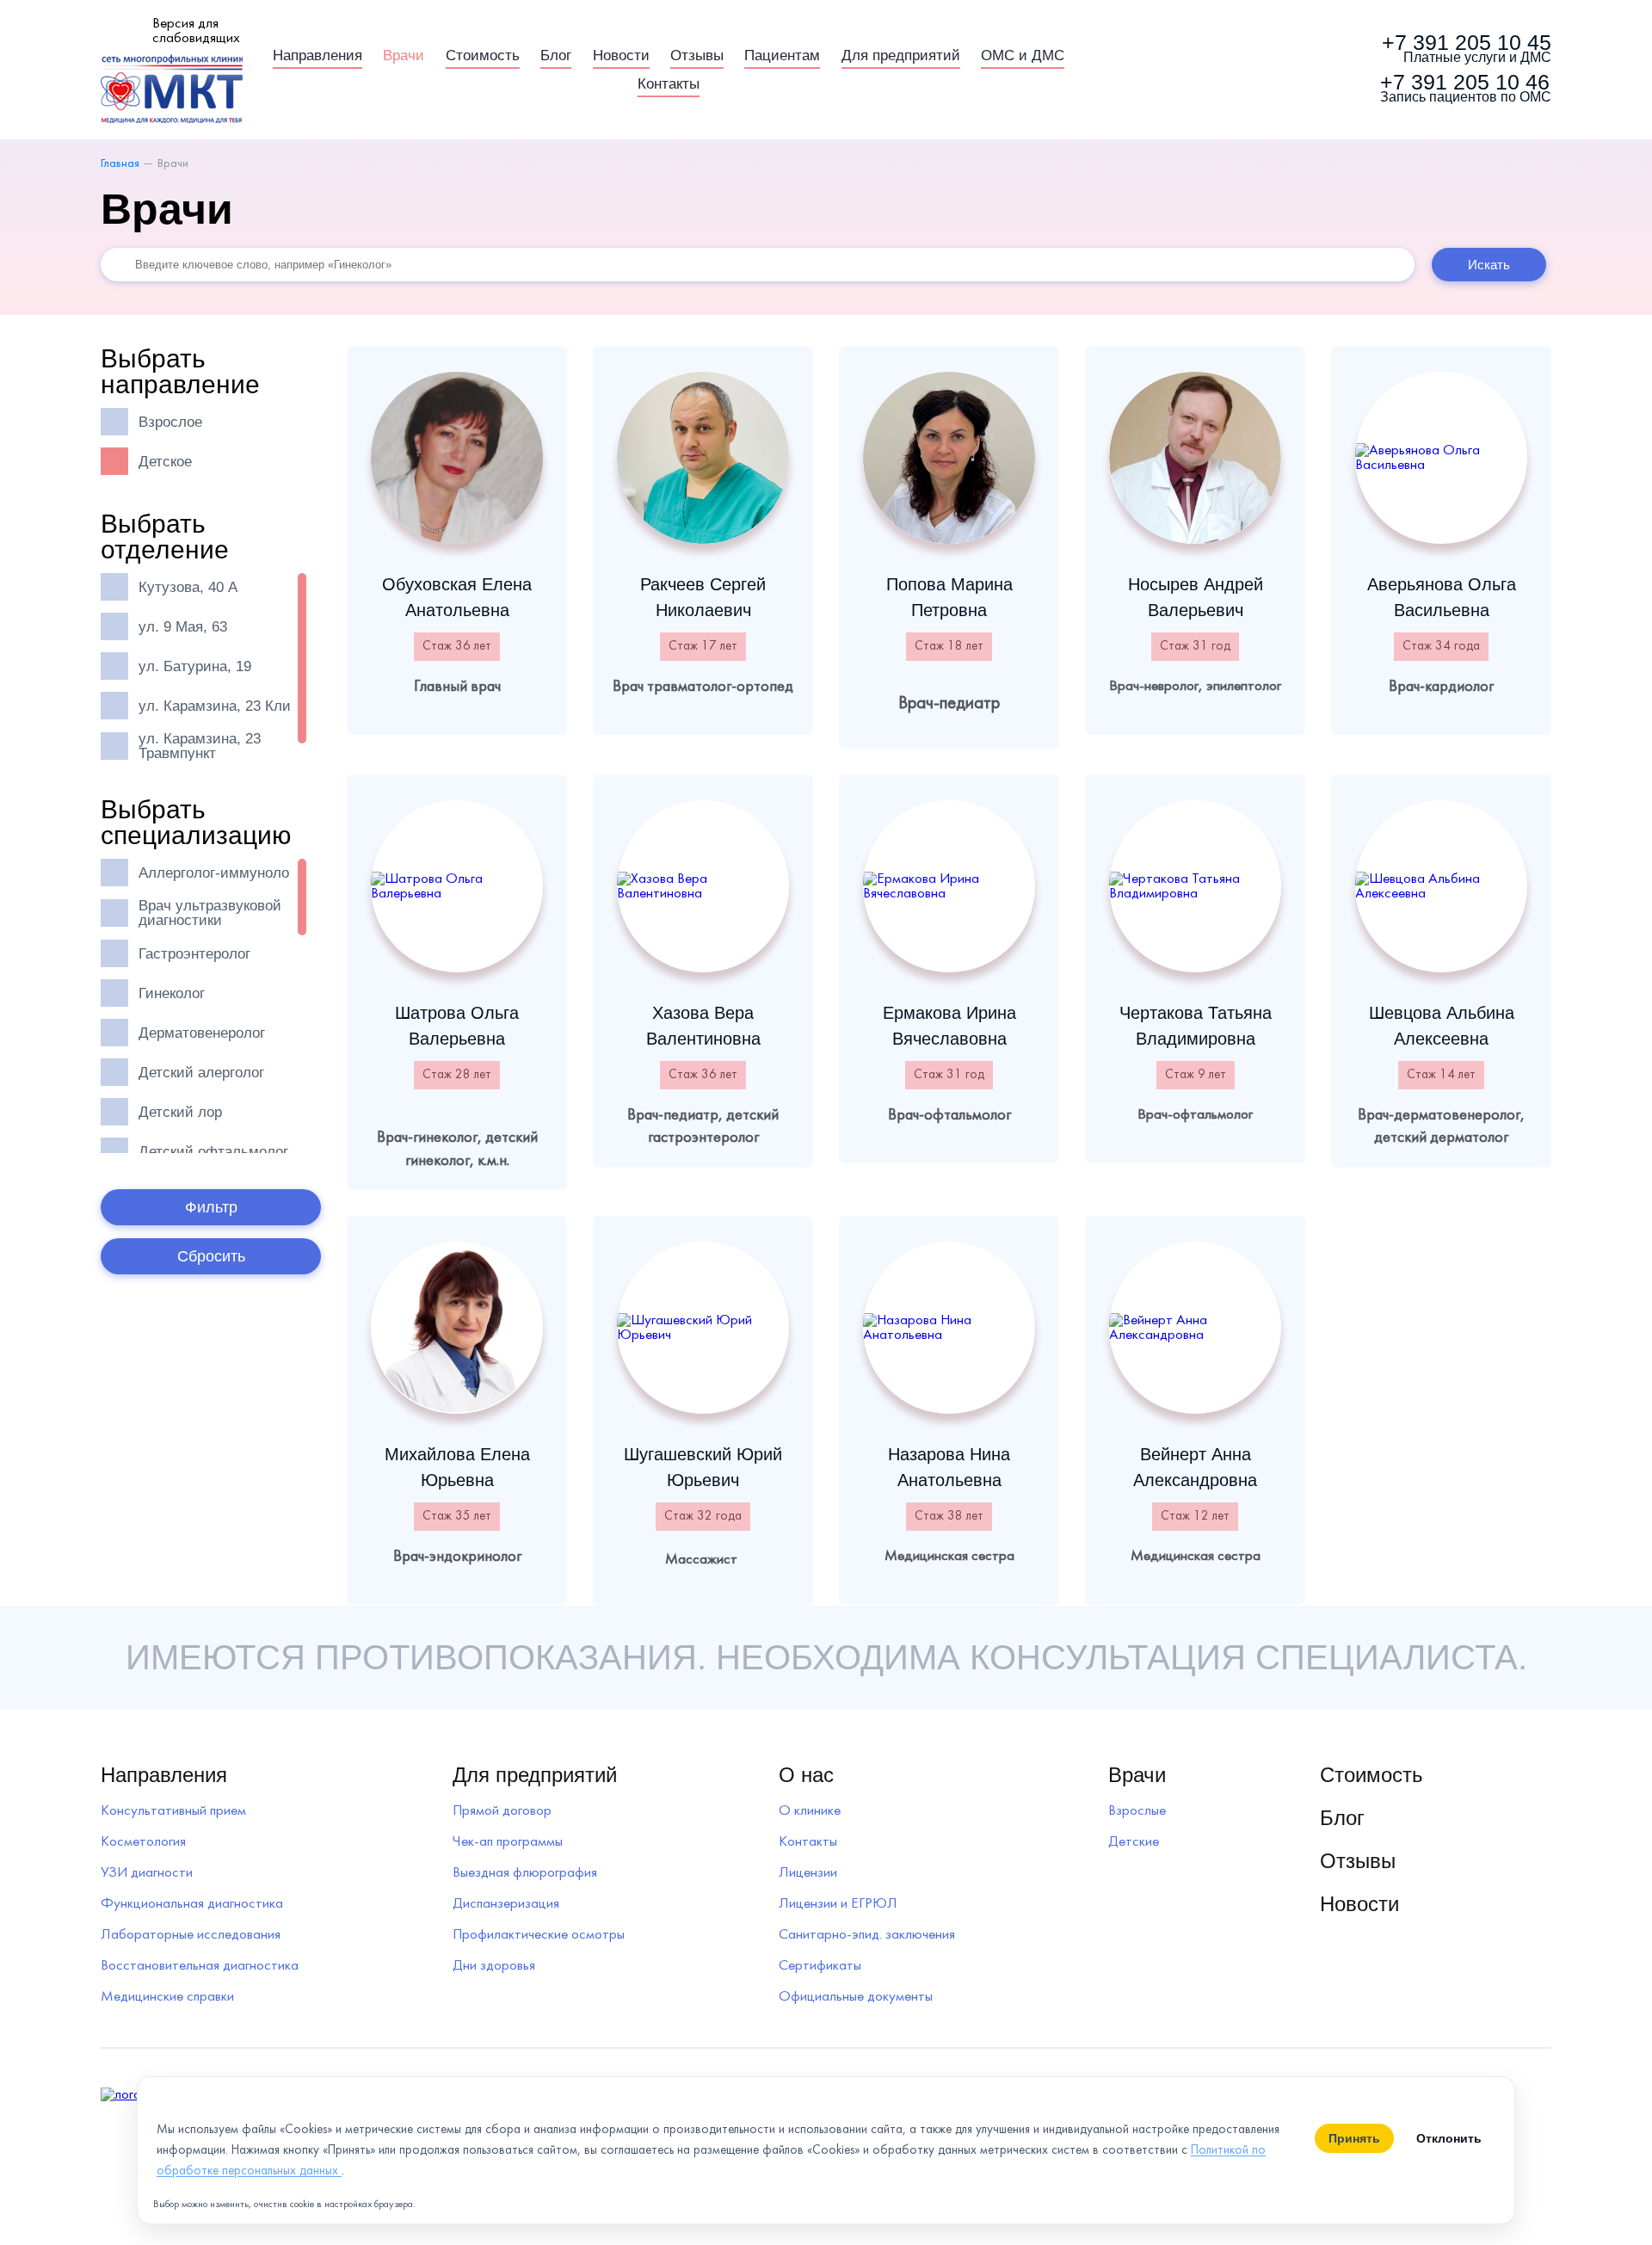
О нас (806, 1775)
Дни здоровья (494, 1966)
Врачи (404, 56)
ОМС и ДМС (1023, 56)
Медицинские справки (167, 1997)
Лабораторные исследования (191, 1935)
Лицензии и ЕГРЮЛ (838, 1904)
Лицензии (808, 1873)
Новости (621, 56)
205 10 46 (1466, 89)
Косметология (143, 1842)
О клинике (810, 1811)
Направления (317, 56)
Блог (556, 56)
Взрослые (1137, 1811)
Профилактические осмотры (539, 1935)
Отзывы (697, 56)
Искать (1489, 265)
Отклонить (1449, 2138)
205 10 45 (1467, 49)
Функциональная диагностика (192, 1904)
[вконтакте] (1299, 70)
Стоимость (483, 56)
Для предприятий (901, 56)
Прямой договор (502, 1811)
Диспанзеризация (506, 1904)
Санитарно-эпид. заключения (867, 1935)
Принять (1354, 2138)
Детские (1134, 1842)
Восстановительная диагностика (200, 1966)
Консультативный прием (173, 1811)
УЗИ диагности (147, 1873)
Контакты (669, 84)
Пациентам (782, 56)
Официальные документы (856, 1997)
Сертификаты (820, 1966)
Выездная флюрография (525, 1873)
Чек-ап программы (508, 1842)
